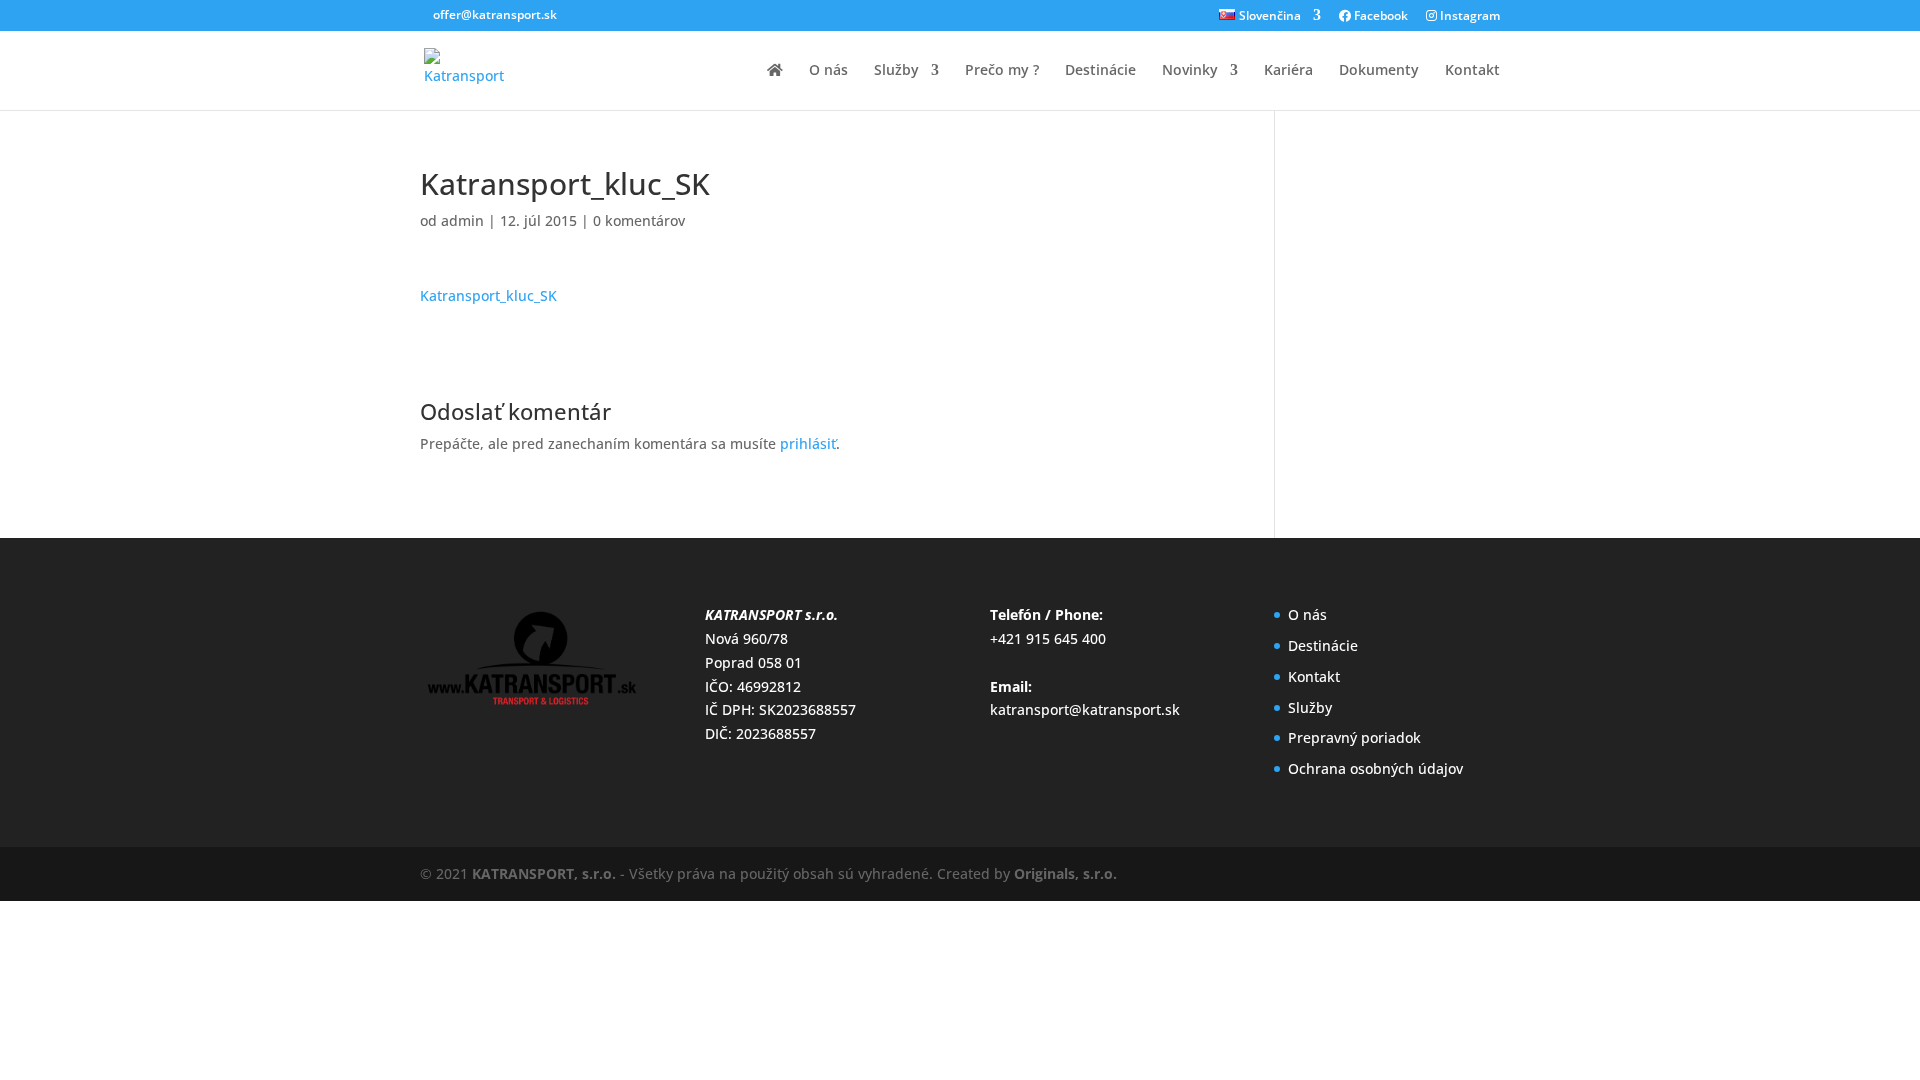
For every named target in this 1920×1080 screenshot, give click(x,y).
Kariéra (1288, 71)
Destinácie (1100, 71)
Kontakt (1472, 71)
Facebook (1379, 17)
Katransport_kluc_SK (488, 295)
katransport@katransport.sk (1085, 709)
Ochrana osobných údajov (1375, 768)
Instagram (1468, 17)
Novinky (1190, 71)
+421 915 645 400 (1048, 638)
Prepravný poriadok (1354, 737)
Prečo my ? (1002, 71)
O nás (828, 71)
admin (462, 220)
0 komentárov (639, 220)
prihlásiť (808, 443)
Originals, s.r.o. (1065, 873)
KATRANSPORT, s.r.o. (544, 873)
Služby (896, 71)
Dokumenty (1379, 71)
